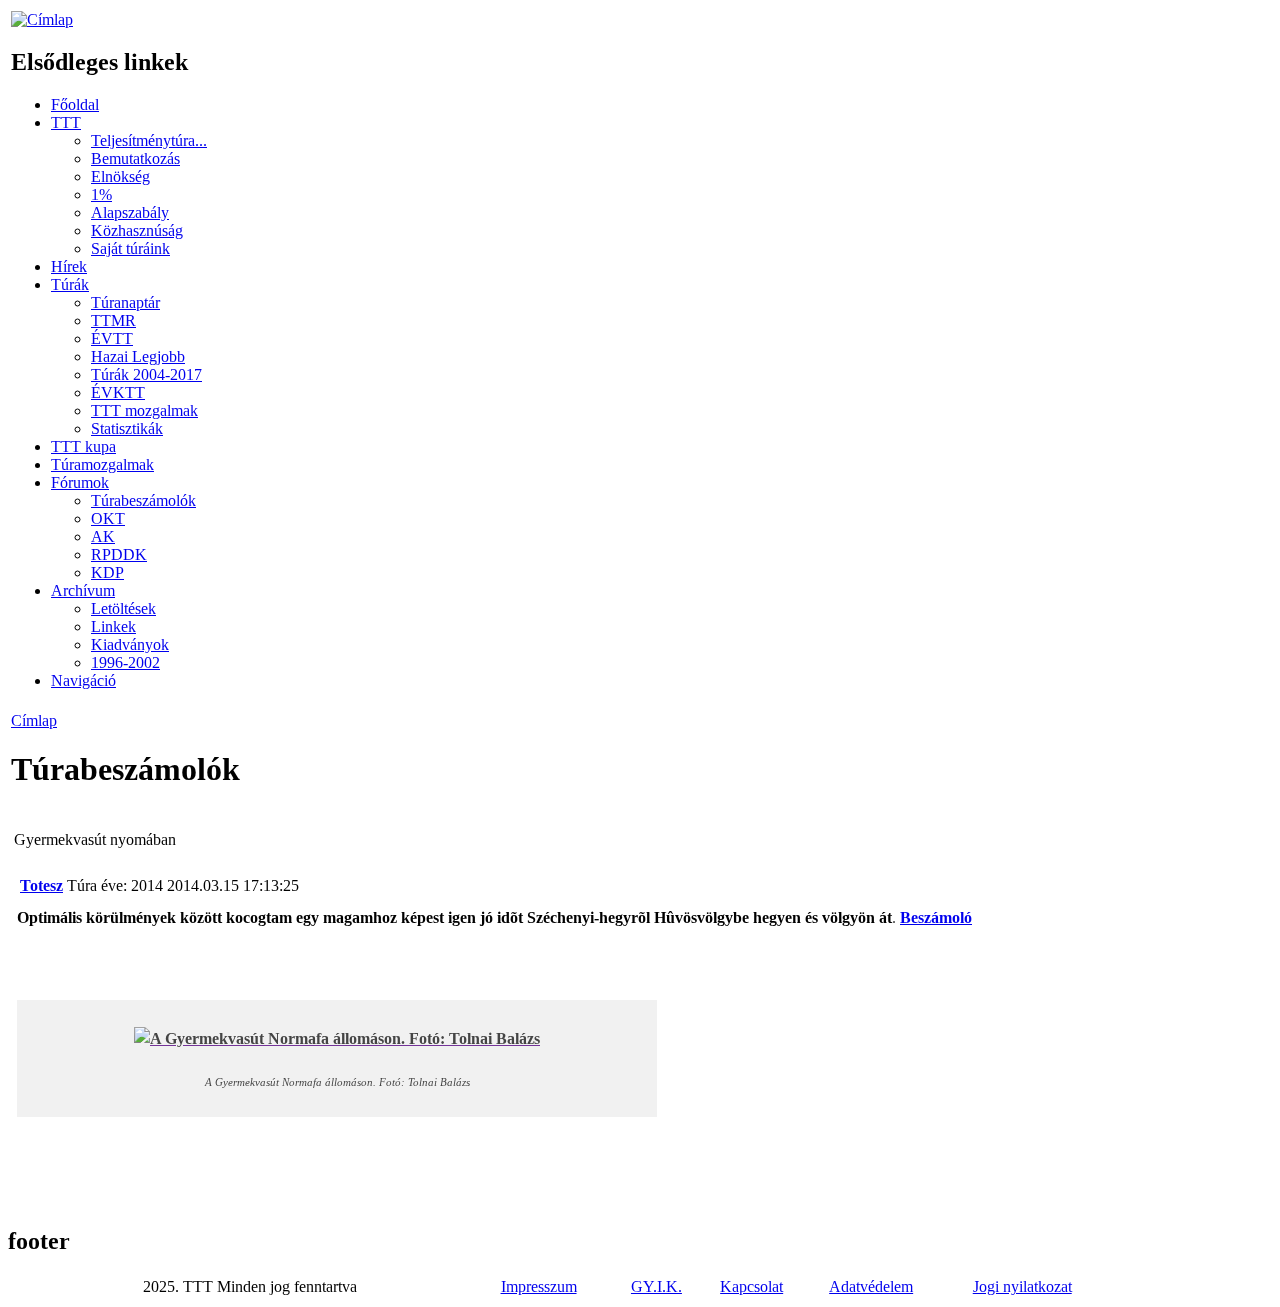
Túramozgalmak (102, 464)
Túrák (70, 284)
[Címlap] (42, 19)
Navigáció (83, 680)
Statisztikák (127, 428)
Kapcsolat (751, 1286)
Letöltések (123, 608)
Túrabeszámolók (143, 500)
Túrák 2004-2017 (146, 374)
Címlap (34, 720)
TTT (66, 122)
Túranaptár (125, 302)
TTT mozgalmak (144, 410)
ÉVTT (112, 338)
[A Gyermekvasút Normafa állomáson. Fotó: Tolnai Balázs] (337, 1038)
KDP (107, 572)
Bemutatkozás (135, 158)
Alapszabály (130, 212)
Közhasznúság (137, 230)
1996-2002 (125, 662)
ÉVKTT (118, 392)
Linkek (113, 626)
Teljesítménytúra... (149, 140)
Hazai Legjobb (138, 356)
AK (103, 536)
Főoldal (75, 104)
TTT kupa (83, 446)
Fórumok (80, 482)
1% (101, 194)
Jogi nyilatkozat (1022, 1286)
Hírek (69, 266)
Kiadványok (130, 644)
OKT (108, 518)
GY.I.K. (656, 1286)
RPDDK (119, 554)
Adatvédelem (871, 1286)
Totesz (41, 885)
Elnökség (120, 176)
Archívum (83, 590)
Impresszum (539, 1286)
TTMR (113, 320)
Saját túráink (130, 248)
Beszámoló (936, 917)
